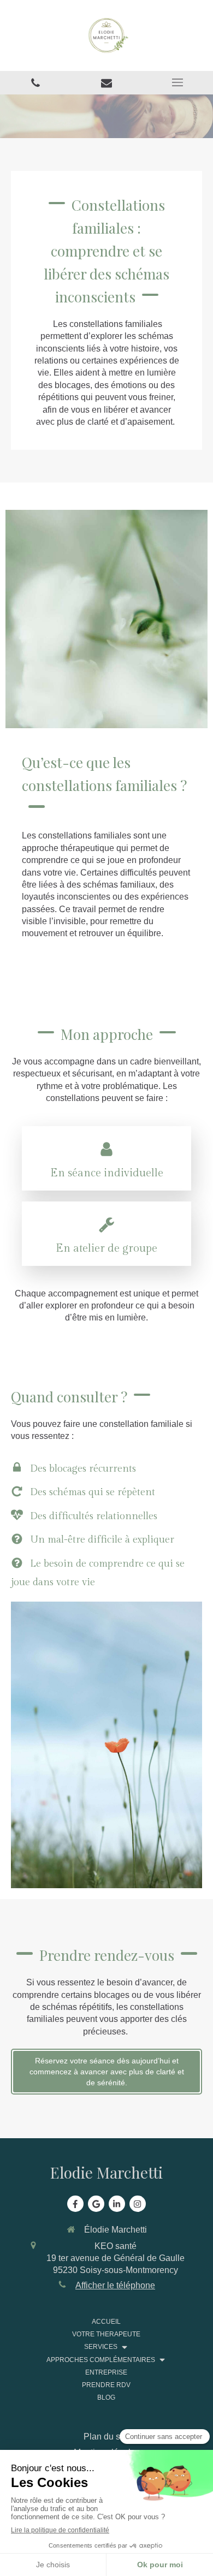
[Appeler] (35, 83)
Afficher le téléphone (115, 2285)
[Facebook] (75, 2204)
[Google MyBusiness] (96, 2204)
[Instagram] (138, 2204)
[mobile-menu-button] (177, 82)
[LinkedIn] (117, 2204)
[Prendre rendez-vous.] (106, 83)
